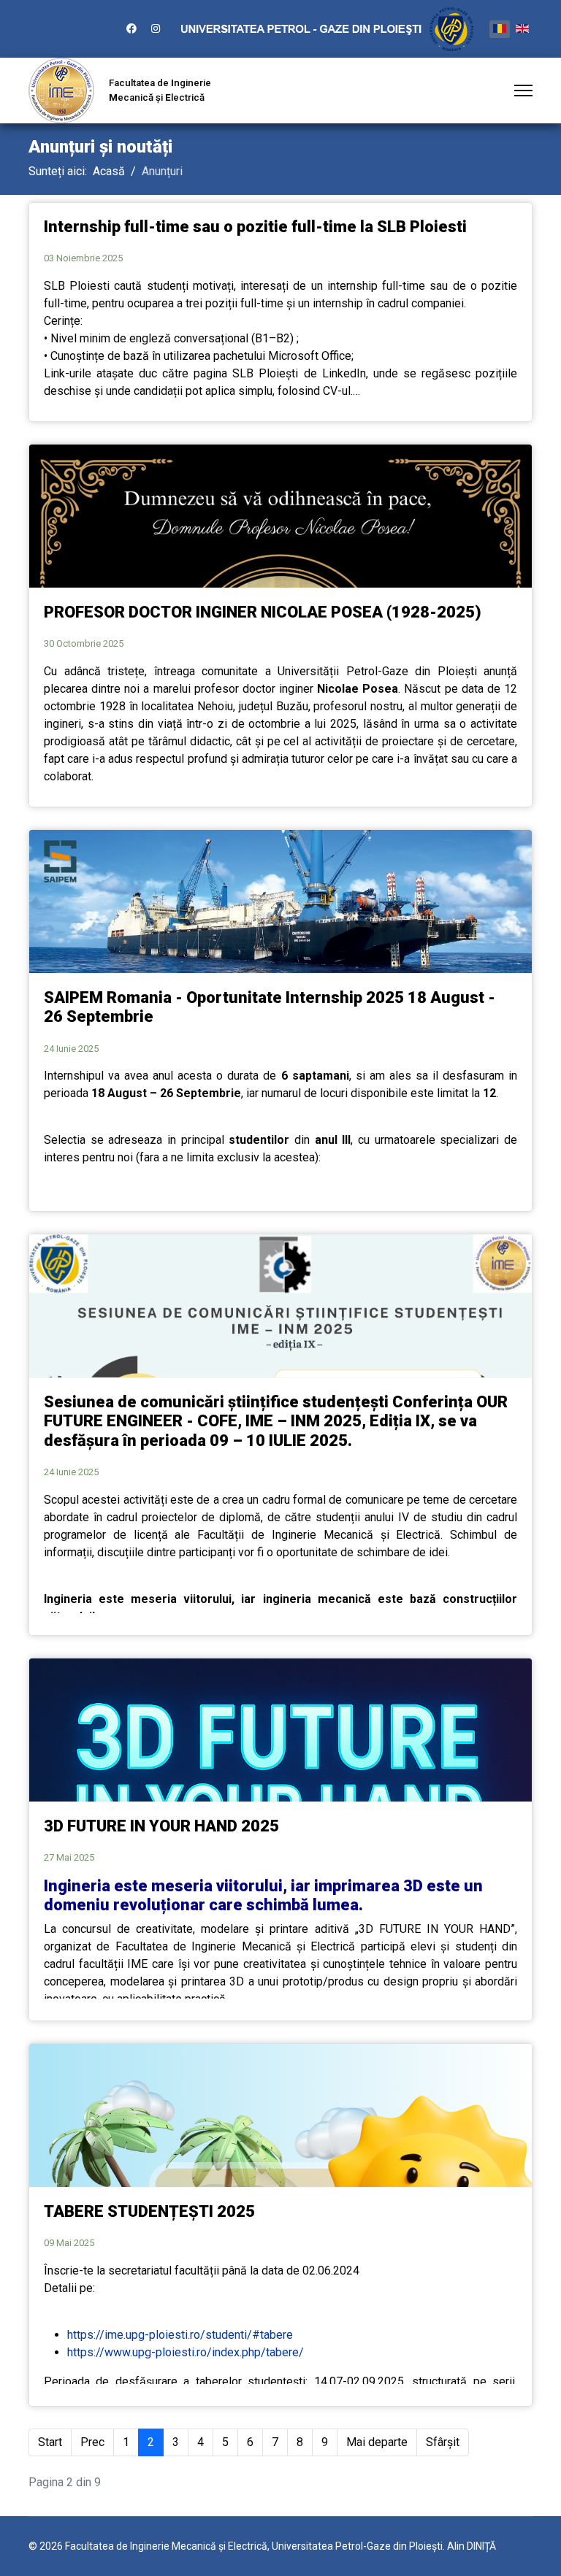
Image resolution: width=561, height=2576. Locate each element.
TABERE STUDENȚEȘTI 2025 (149, 2211)
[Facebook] (131, 28)
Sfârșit (443, 2442)
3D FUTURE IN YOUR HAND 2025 (161, 1826)
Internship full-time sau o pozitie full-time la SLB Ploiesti (255, 227)
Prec (92, 2442)
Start (50, 2442)
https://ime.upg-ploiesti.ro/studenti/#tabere (180, 2335)
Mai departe (377, 2442)
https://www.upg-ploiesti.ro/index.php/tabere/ (186, 2352)
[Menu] (523, 91)
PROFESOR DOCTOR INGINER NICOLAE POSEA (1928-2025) (263, 612)
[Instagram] (156, 28)
